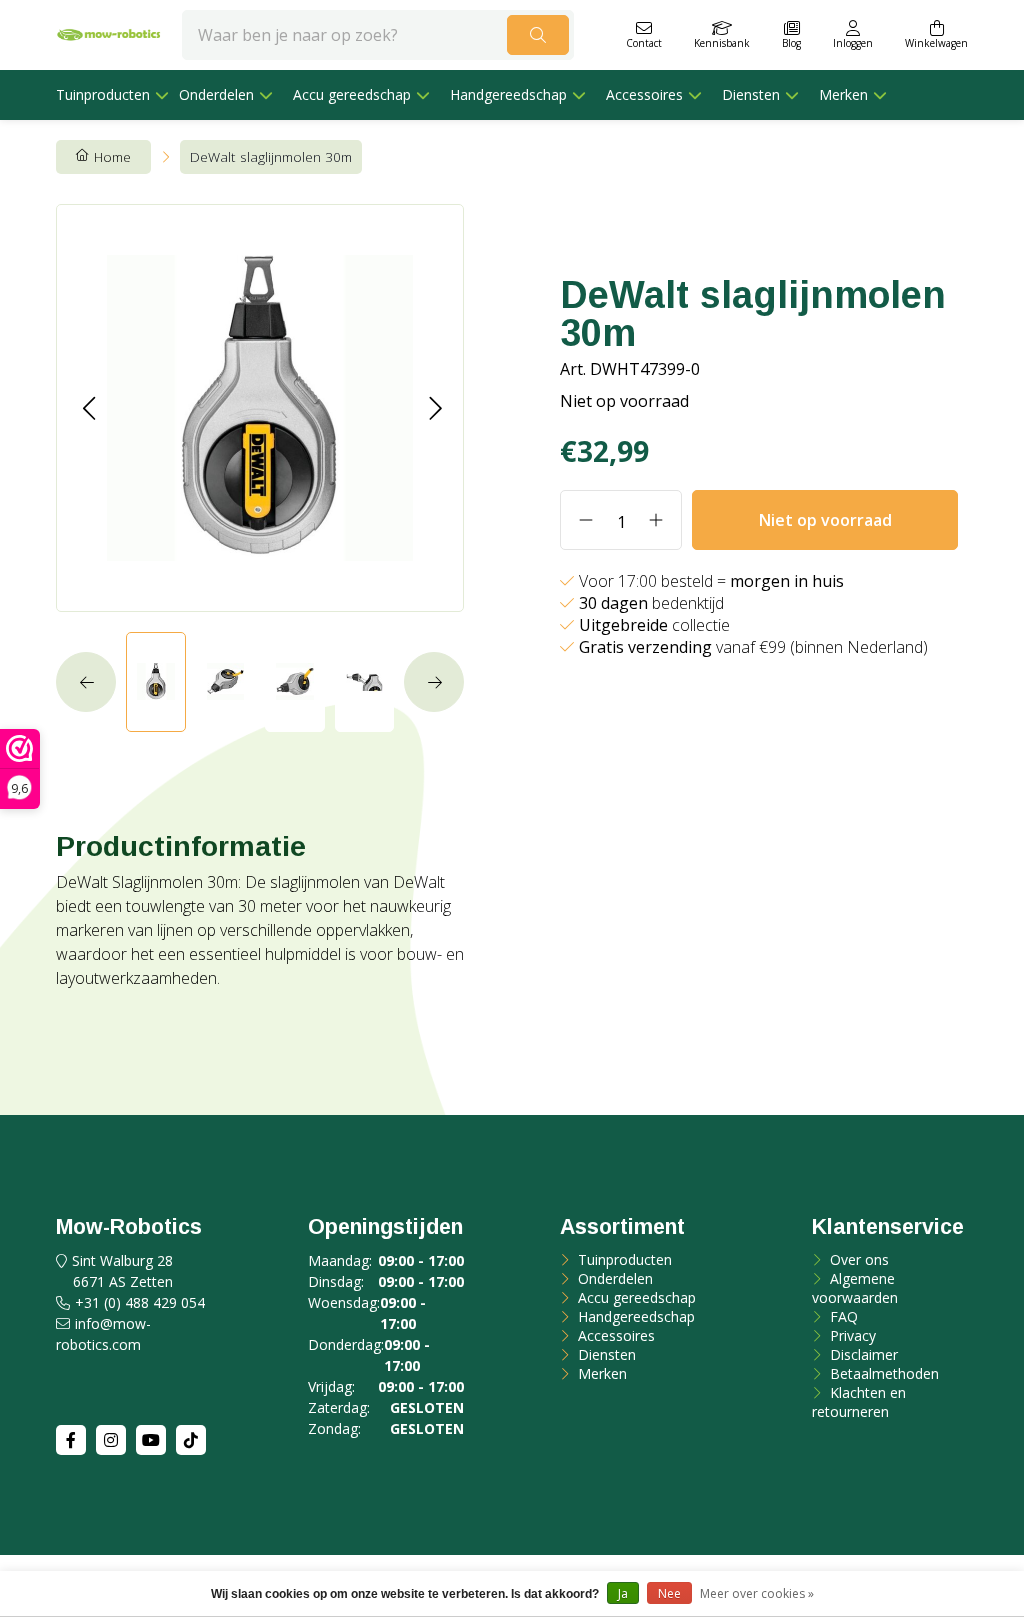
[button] (88, 408)
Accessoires (644, 94)
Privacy (851, 1335)
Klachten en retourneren (859, 1402)
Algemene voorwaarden (855, 1288)
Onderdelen (216, 94)
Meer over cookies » (757, 1593)
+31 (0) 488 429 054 (140, 1302)
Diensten (751, 94)
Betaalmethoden (882, 1373)
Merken (843, 94)
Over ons (857, 1259)
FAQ (842, 1316)
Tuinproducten (103, 94)
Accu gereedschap (352, 94)
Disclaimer (862, 1354)
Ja (623, 1593)
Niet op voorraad (825, 520)
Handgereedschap (508, 94)
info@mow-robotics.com (103, 1334)
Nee (669, 1593)
